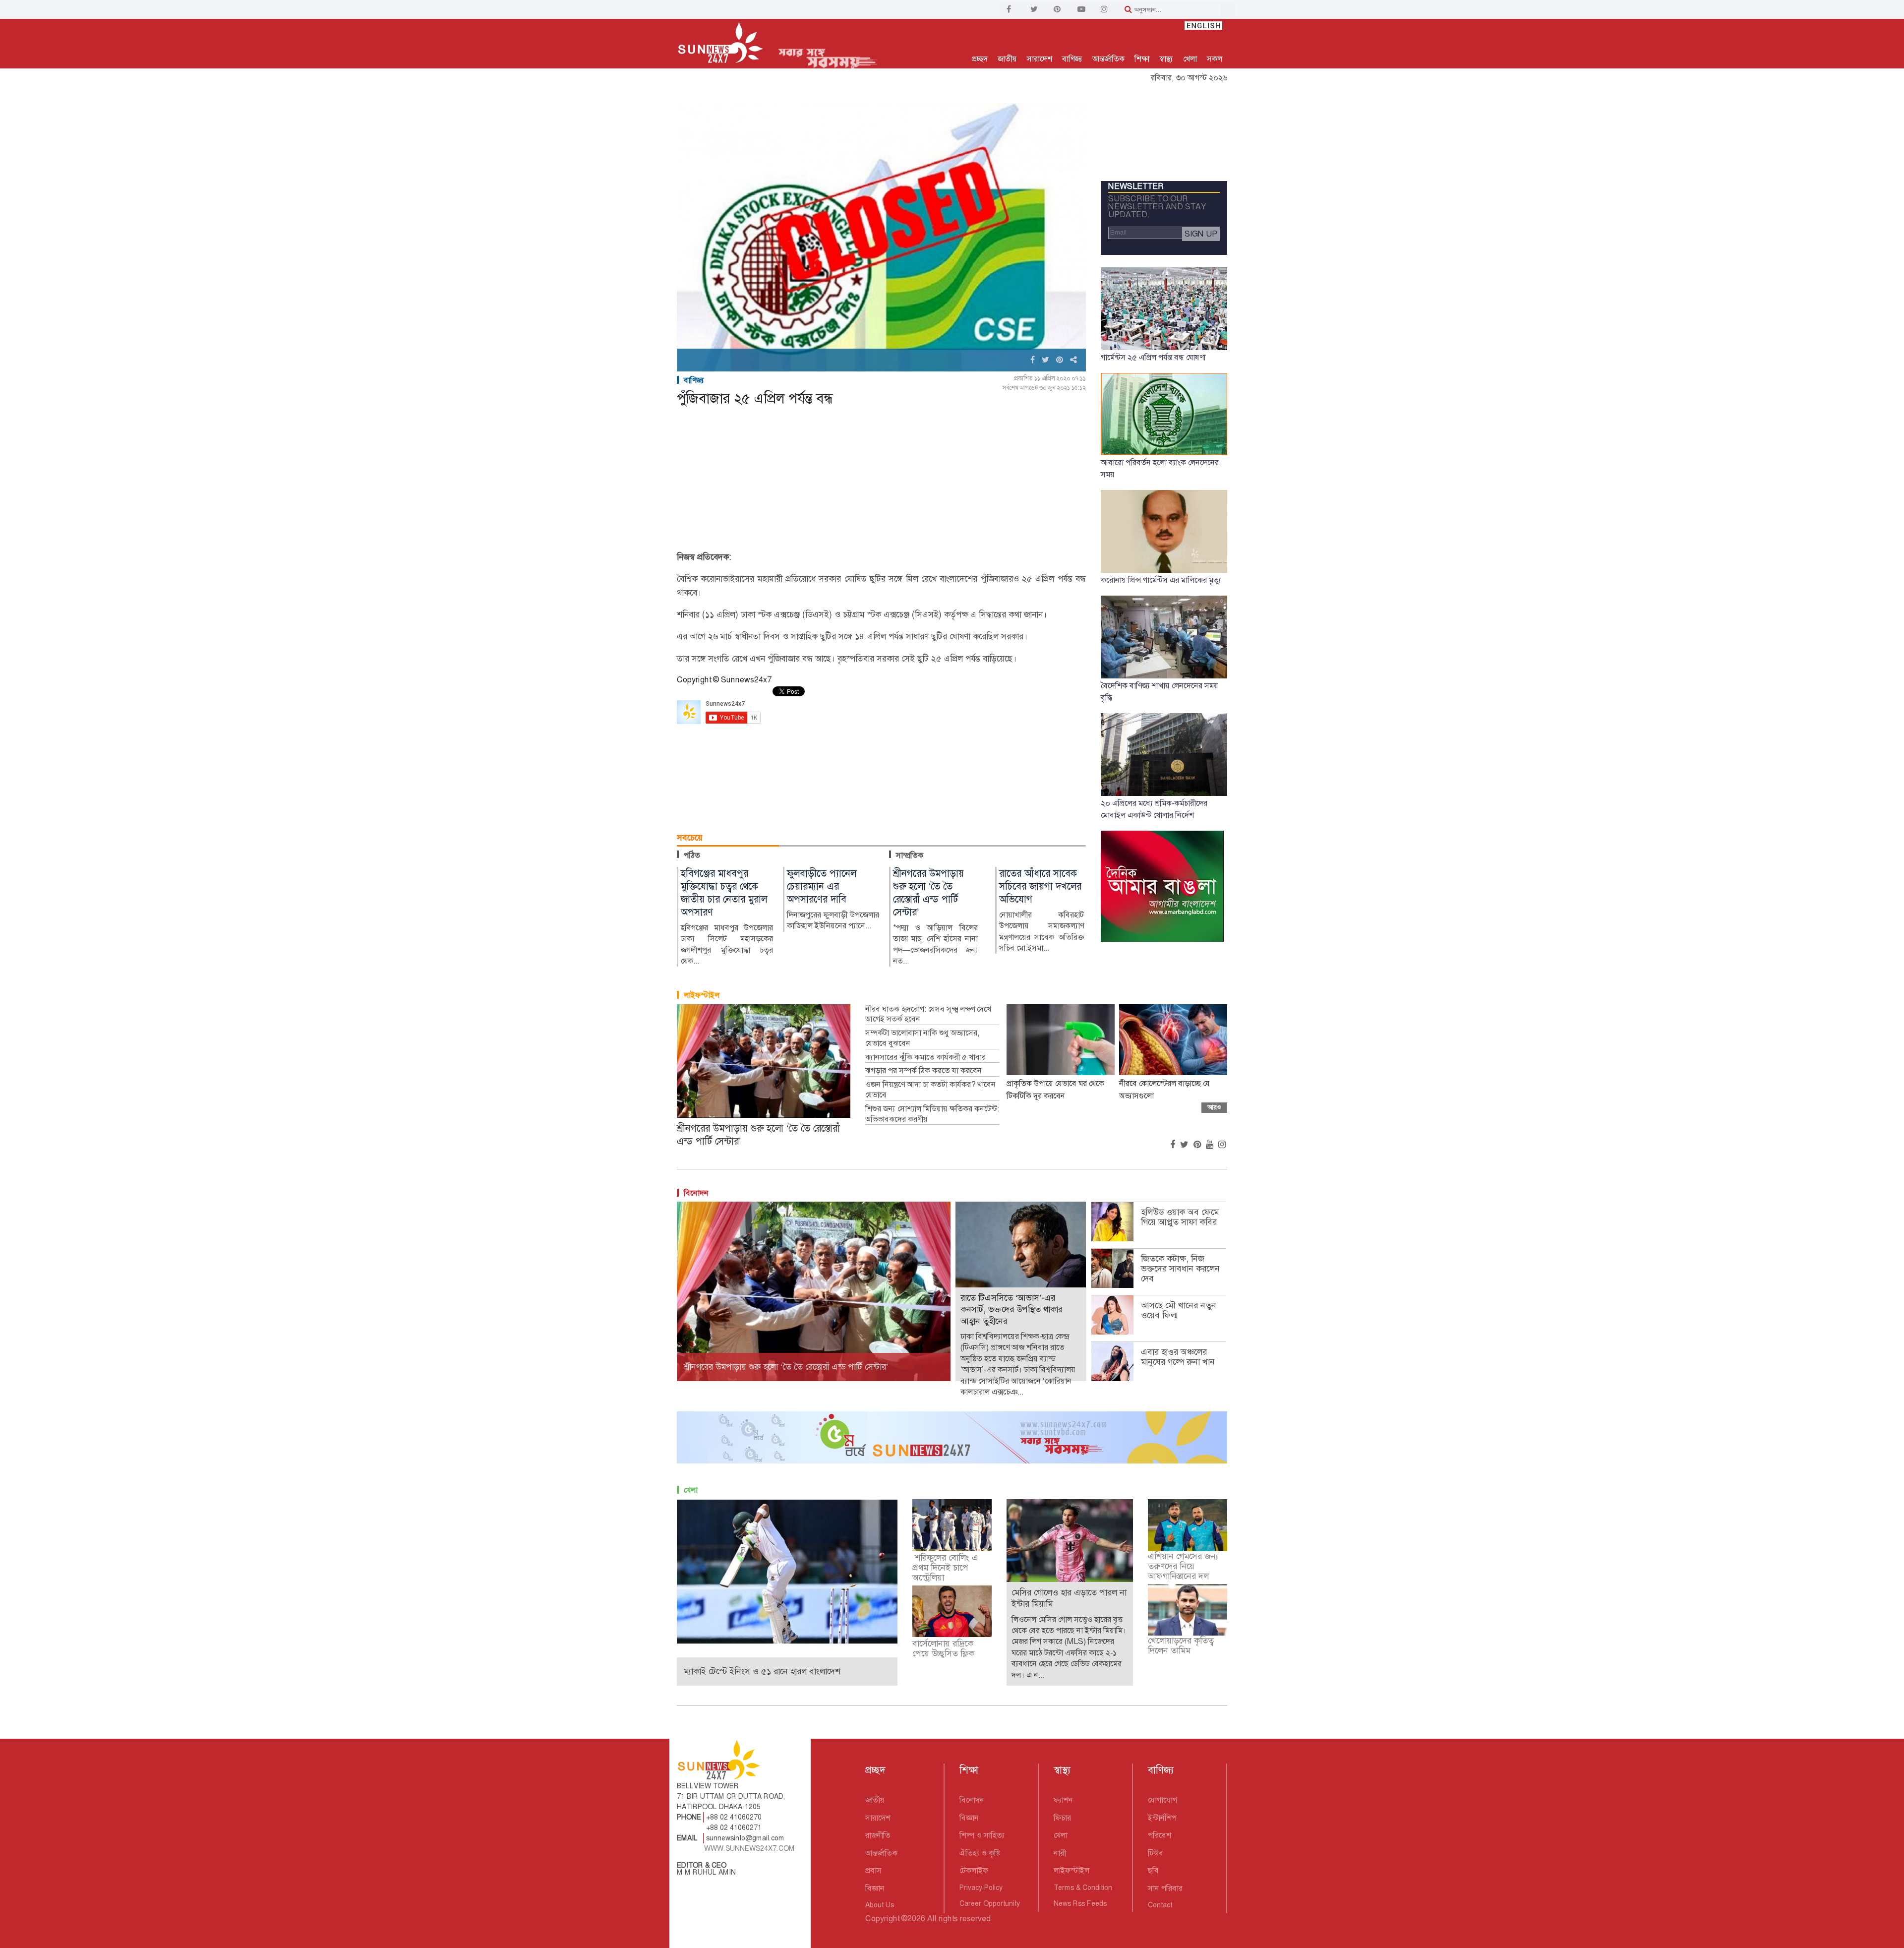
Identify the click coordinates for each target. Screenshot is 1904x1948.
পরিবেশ (1160, 1835)
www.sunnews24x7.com (749, 1848)
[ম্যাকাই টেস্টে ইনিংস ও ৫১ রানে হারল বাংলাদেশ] (787, 1571)
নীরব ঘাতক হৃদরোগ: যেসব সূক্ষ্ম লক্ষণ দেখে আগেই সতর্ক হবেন (928, 1014)
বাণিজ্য (1072, 59)
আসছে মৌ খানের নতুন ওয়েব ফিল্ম (1179, 1310)
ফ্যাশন (1063, 1800)
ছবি (1153, 1870)
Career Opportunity (990, 1903)
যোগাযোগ (1162, 1800)
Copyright (882, 1918)
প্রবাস (873, 1870)
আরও (1214, 1107)
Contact (1160, 1905)
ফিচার (1062, 1818)
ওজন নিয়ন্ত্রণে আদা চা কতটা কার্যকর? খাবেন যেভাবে (930, 1090)
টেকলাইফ (974, 1870)
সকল (1215, 59)
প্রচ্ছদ (980, 59)
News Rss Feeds (1080, 1903)
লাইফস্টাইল (702, 995)
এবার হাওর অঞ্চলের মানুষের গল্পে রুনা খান (1178, 1357)
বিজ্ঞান (875, 1888)
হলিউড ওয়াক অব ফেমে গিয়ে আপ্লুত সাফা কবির (1180, 1217)
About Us (880, 1905)
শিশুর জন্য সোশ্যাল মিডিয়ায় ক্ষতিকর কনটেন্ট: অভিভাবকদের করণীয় (932, 1114)
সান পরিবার (1165, 1888)
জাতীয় (1007, 59)
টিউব (1156, 1853)
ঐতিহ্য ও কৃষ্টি (980, 1853)
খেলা (1190, 59)
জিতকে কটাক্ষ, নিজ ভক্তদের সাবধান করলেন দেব (1180, 1269)
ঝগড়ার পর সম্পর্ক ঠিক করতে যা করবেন (923, 1071)
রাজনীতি (878, 1835)
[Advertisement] (881, 481)
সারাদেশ (1040, 59)
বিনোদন (696, 1193)
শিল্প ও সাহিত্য (982, 1835)
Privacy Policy (981, 1887)
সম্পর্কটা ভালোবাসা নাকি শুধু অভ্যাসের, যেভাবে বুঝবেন (922, 1038)
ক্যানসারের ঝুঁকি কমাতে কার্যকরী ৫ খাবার (925, 1057)
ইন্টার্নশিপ (1162, 1818)
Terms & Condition (1083, 1887)
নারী (1060, 1853)
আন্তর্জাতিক (1108, 59)
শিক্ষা (1142, 59)
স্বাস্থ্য (1166, 59)
